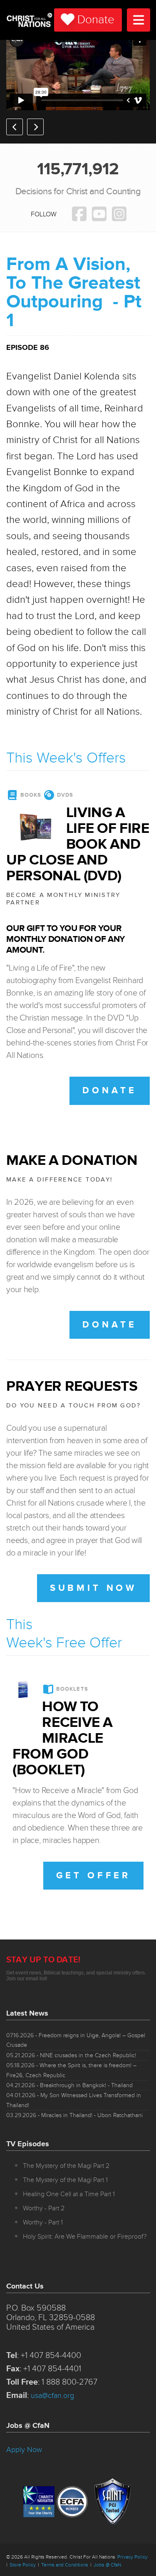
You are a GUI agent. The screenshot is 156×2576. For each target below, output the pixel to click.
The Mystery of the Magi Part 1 (65, 2180)
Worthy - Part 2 (44, 2208)
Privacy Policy (132, 2557)
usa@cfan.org (52, 2395)
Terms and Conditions (65, 2565)
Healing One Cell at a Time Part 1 (69, 2194)
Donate (96, 20)
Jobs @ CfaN (107, 2565)
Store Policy (23, 2565)
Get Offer (93, 1876)
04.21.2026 (69, 2085)
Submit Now (93, 1588)
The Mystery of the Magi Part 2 (66, 2166)
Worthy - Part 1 (43, 2222)
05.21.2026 (71, 2055)
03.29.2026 (74, 2115)
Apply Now (24, 2450)
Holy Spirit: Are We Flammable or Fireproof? (85, 2237)
